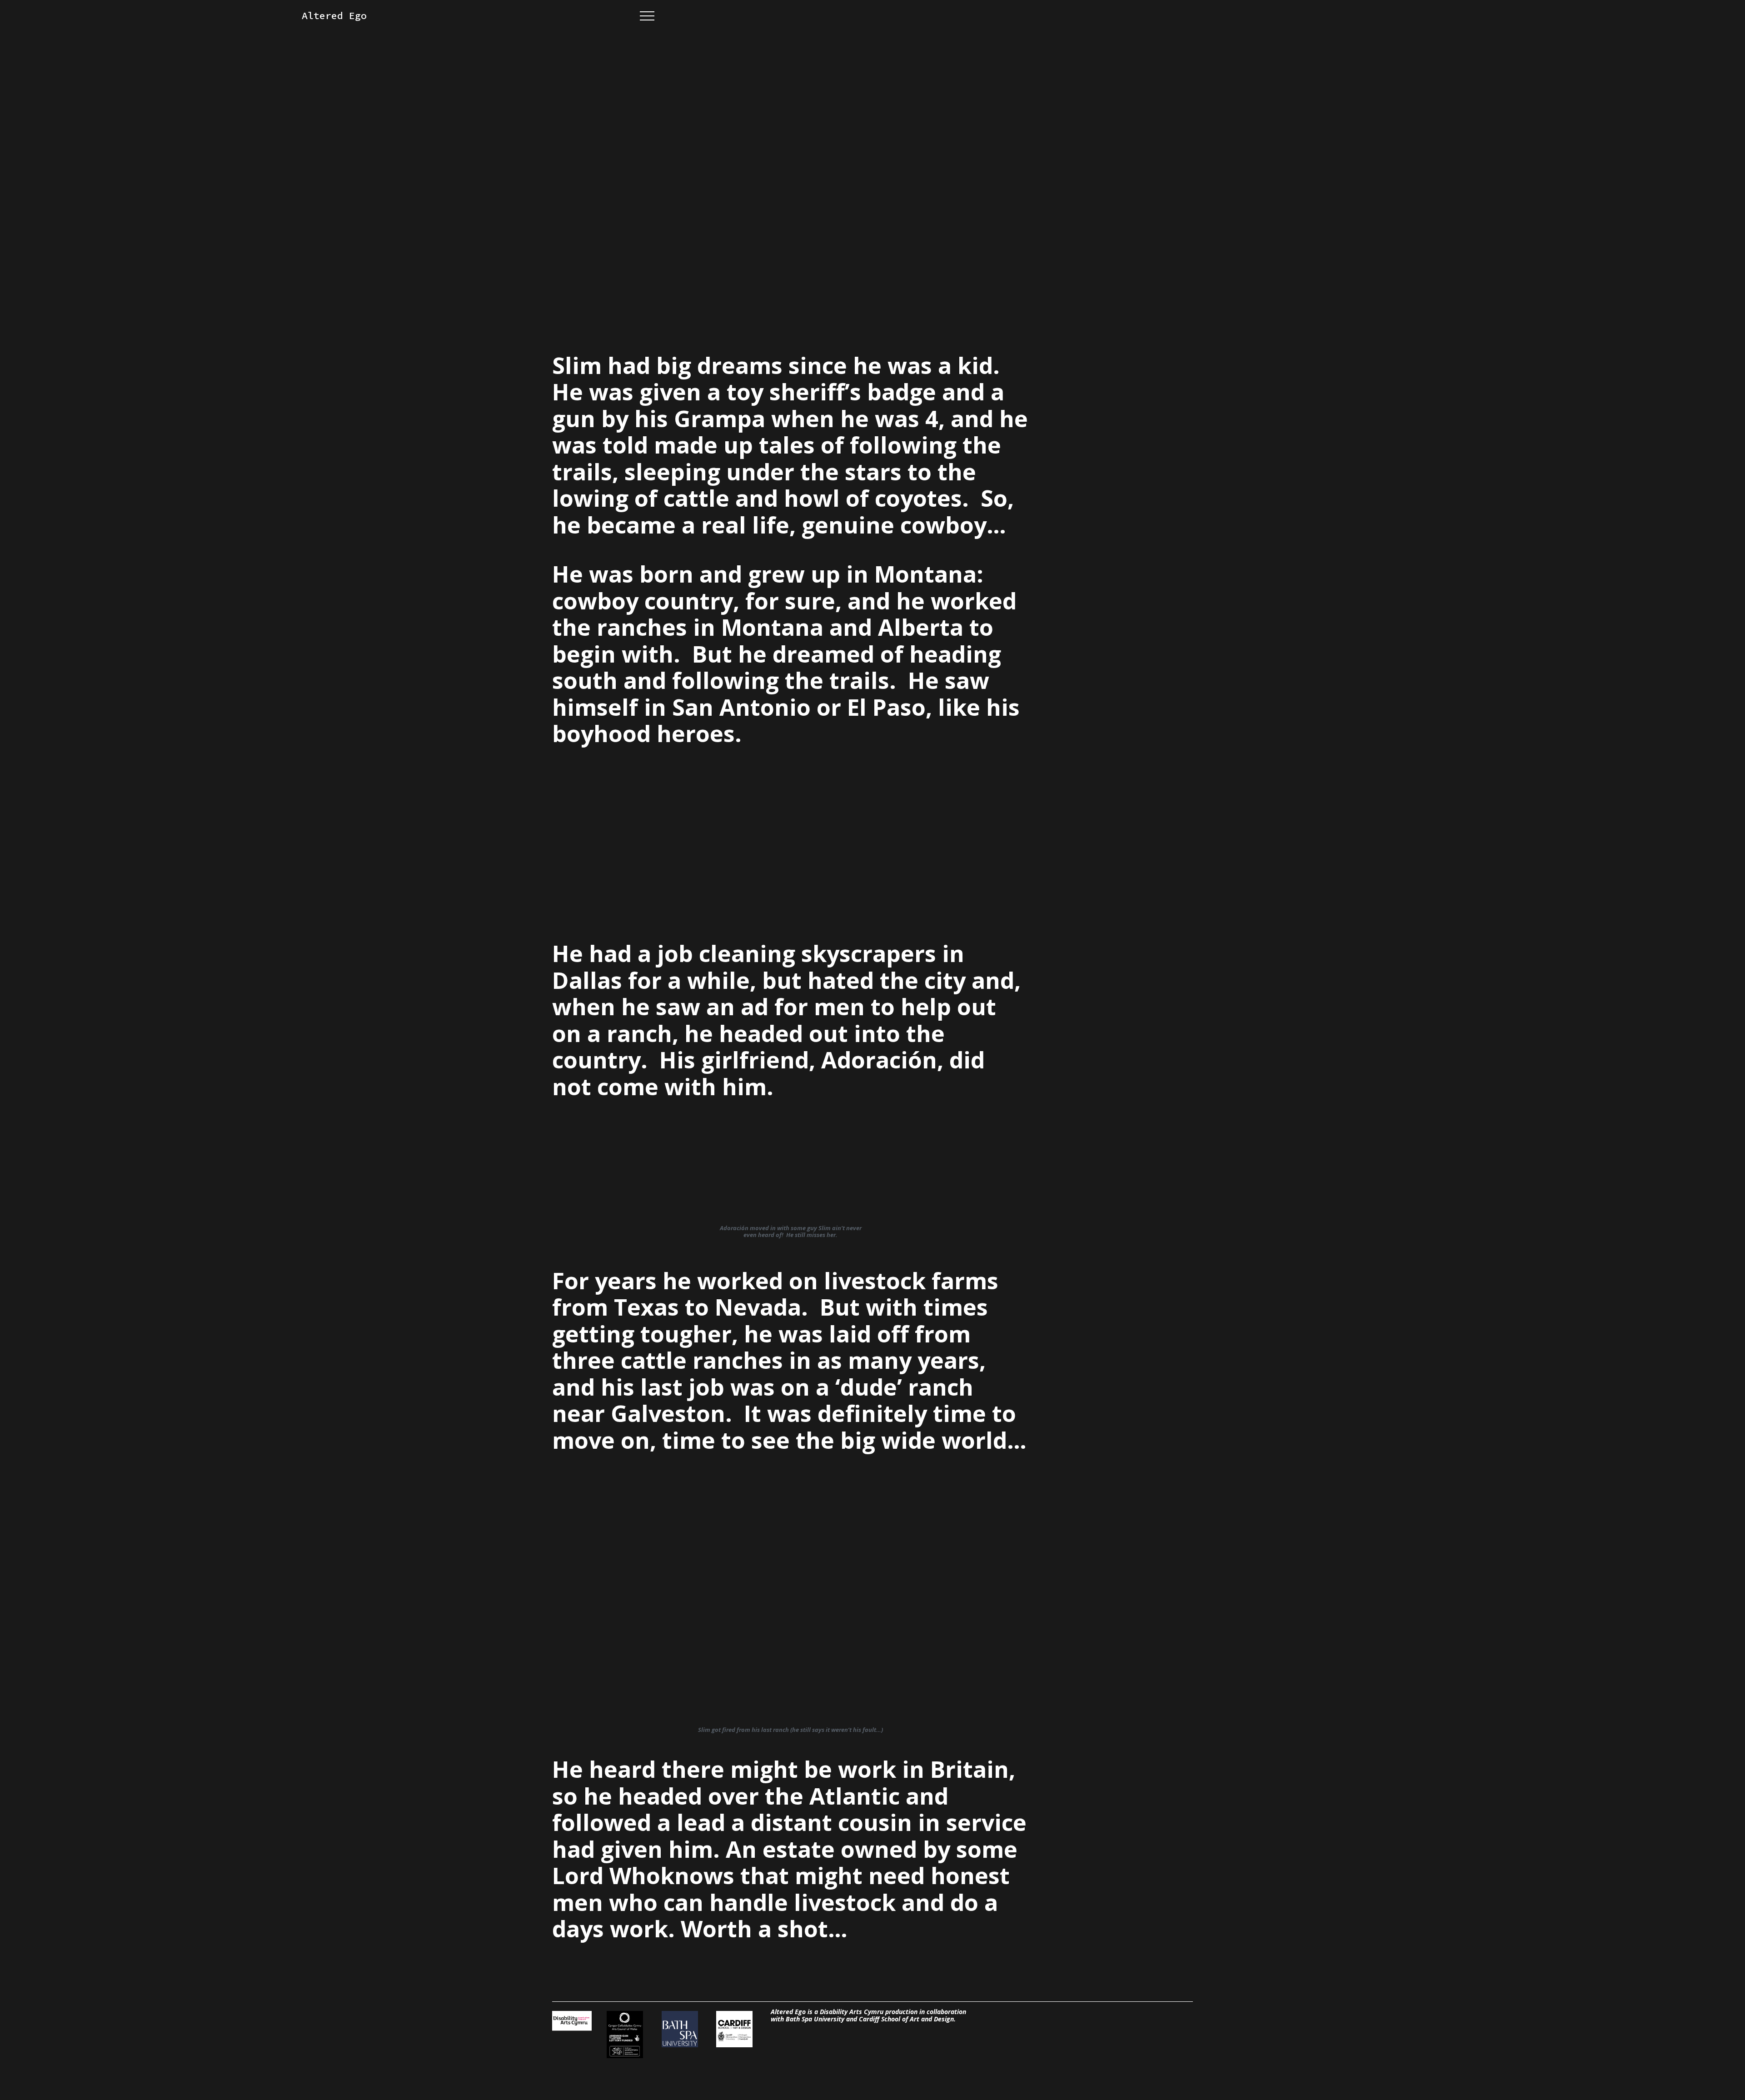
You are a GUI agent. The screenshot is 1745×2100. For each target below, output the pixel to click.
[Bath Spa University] (681, 2030)
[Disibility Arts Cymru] (572, 2021)
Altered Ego (334, 16)
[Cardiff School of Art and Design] (736, 2030)
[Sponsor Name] (626, 2035)
